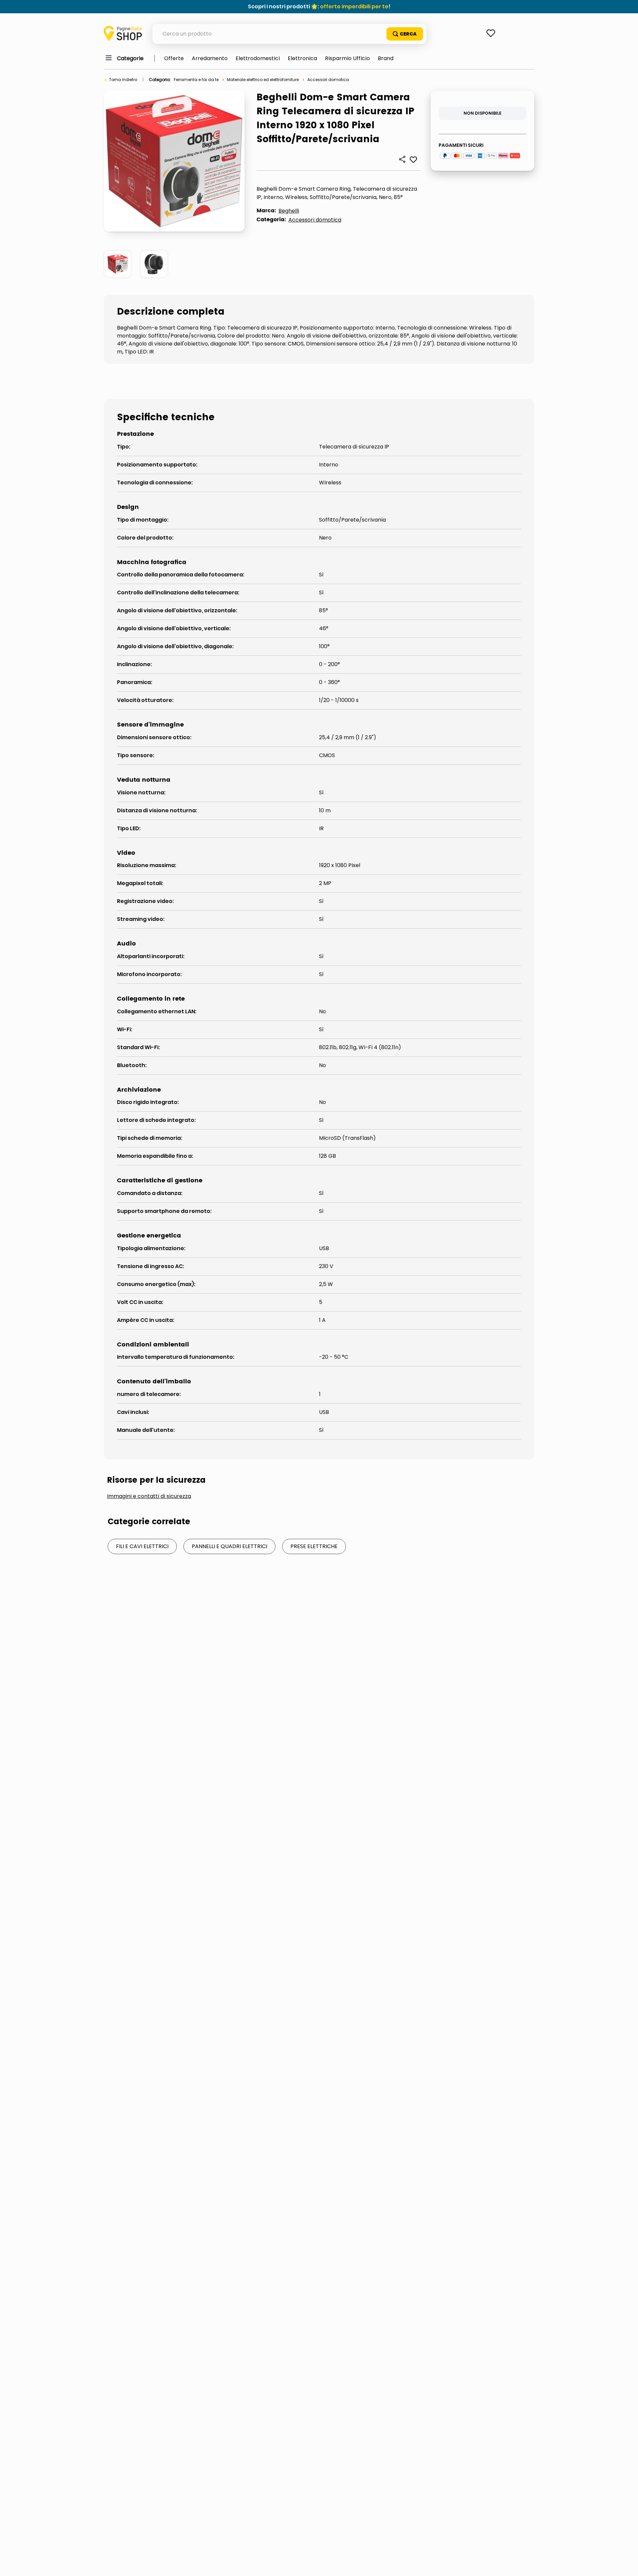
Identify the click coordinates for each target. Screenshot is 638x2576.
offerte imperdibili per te (354, 6)
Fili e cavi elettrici (142, 1546)
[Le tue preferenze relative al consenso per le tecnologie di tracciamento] (626, 2564)
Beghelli (289, 211)
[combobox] (289, 34)
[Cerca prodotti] (405, 34)
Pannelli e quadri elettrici (229, 1546)
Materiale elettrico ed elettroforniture (263, 80)
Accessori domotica (328, 80)
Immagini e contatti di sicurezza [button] (149, 1496)
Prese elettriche (314, 1546)
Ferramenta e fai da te (196, 80)
